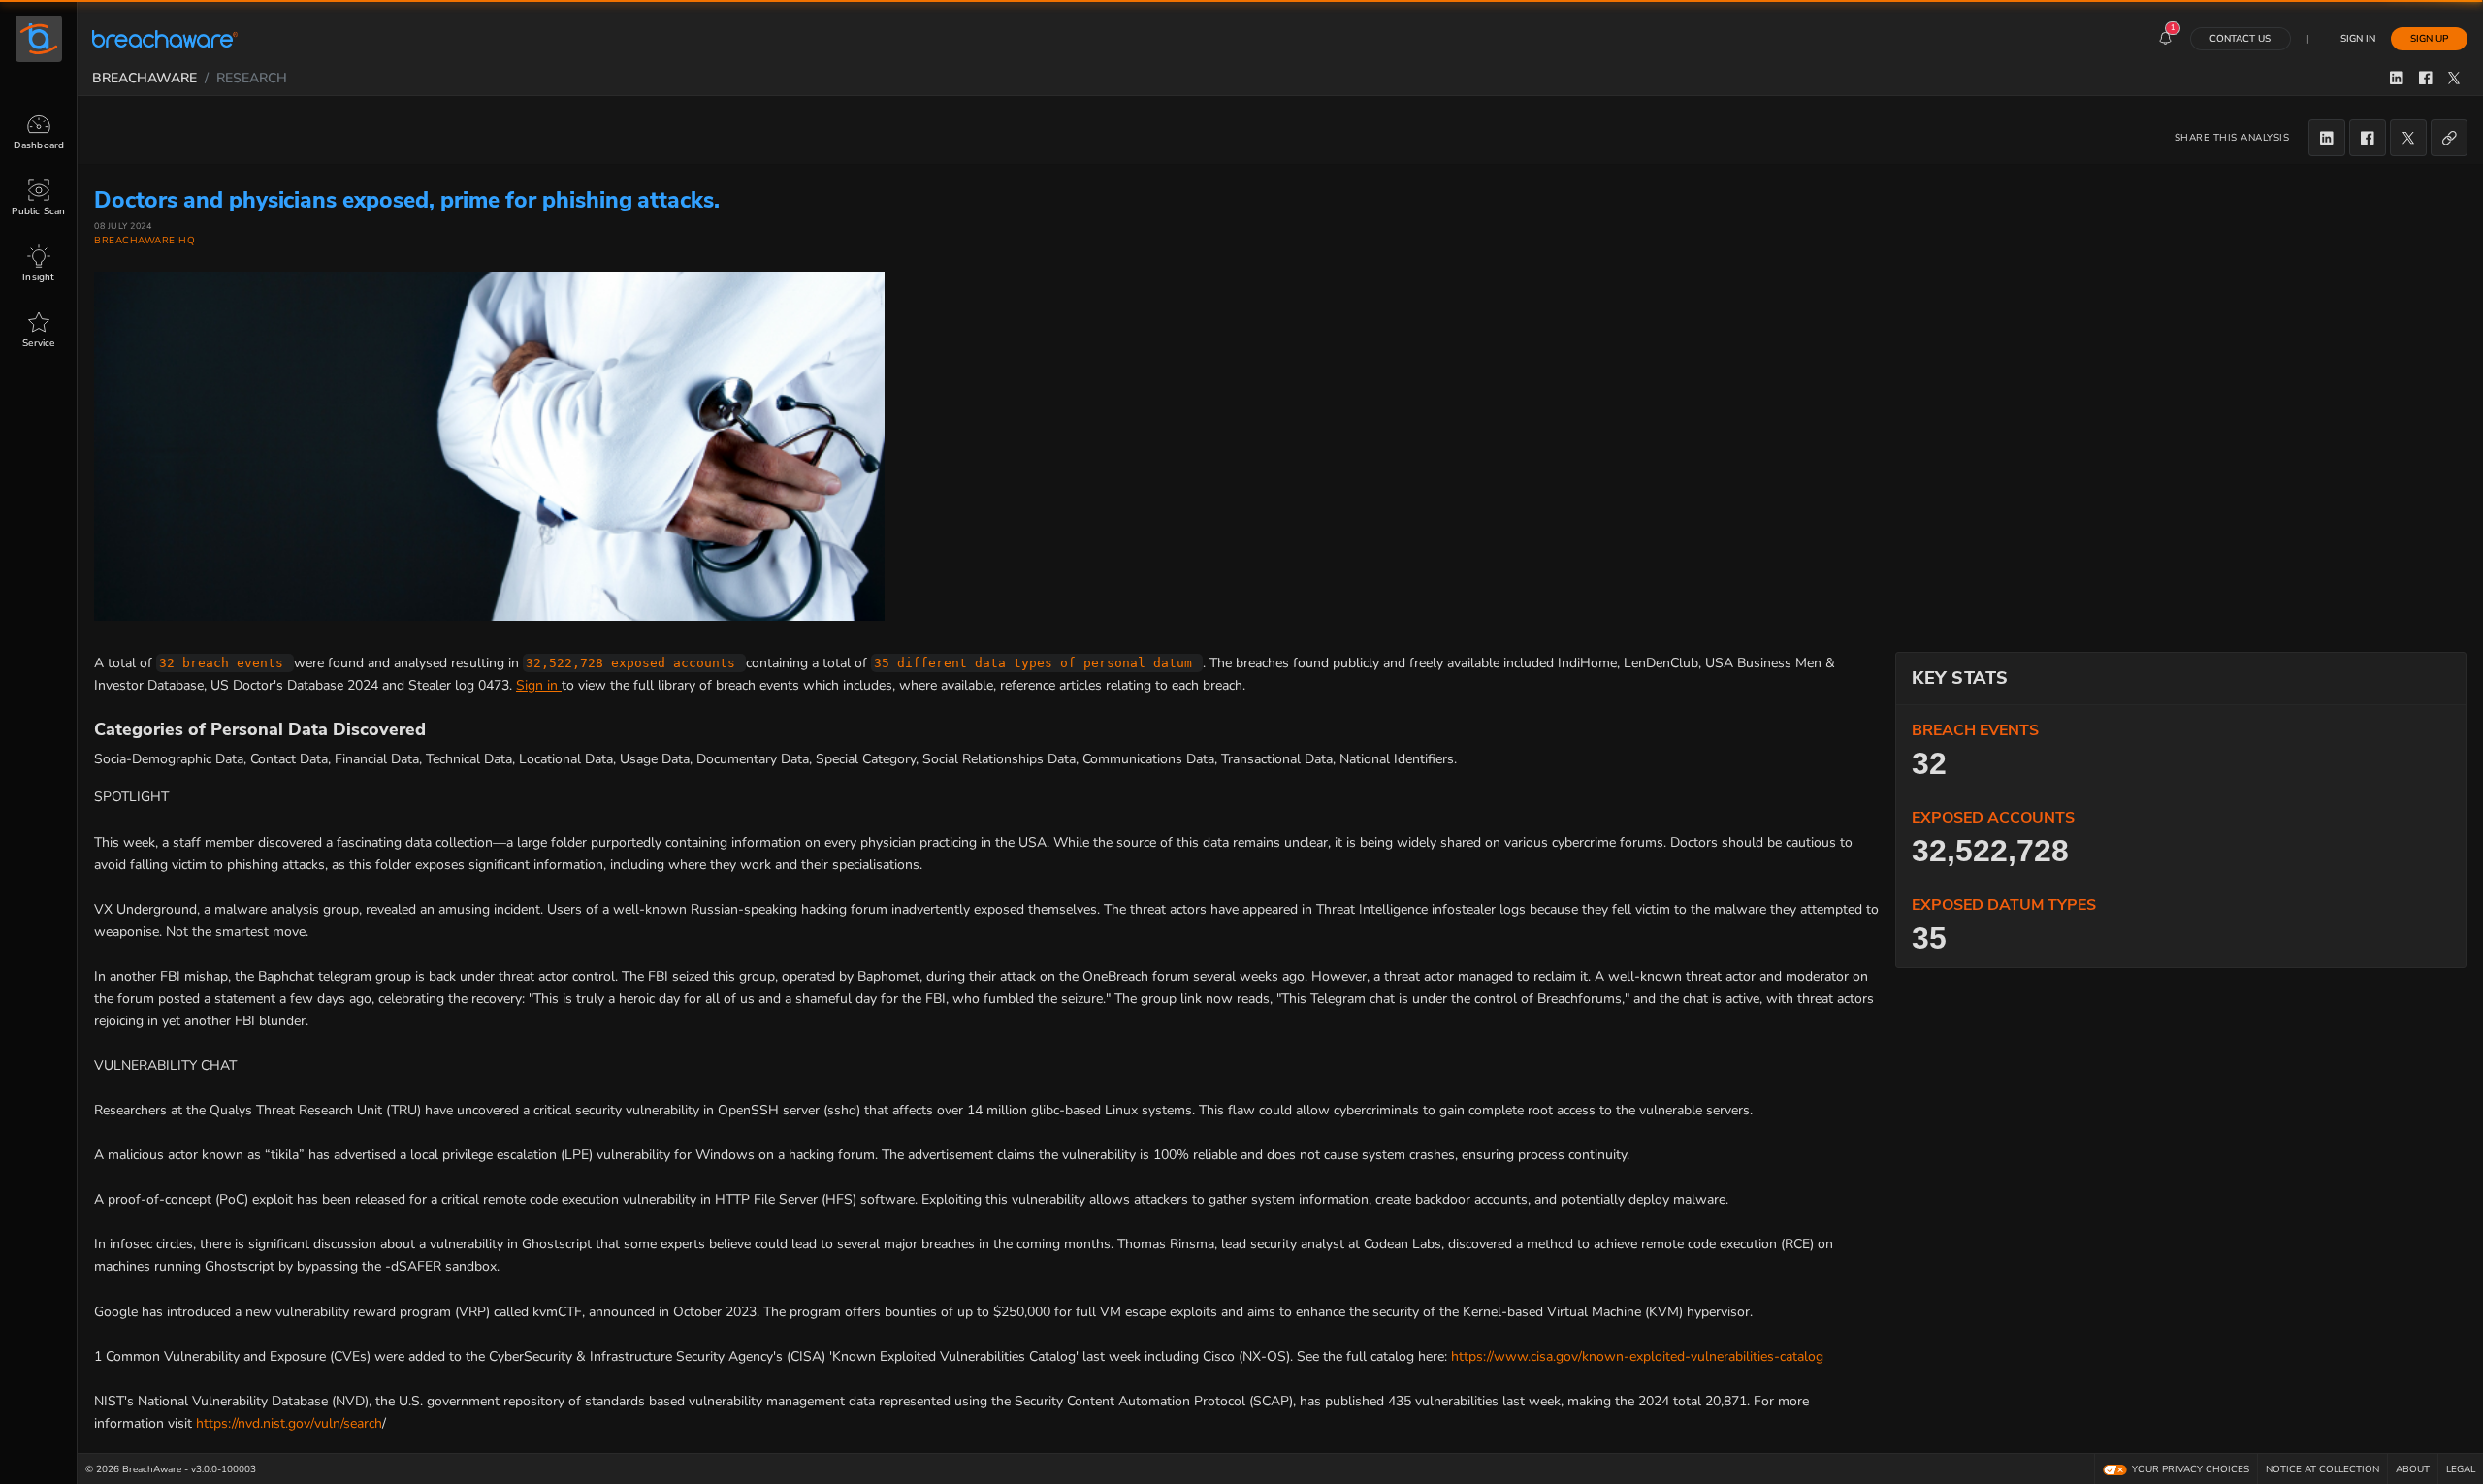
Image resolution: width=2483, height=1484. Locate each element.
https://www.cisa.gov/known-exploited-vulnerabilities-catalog (1637, 1356)
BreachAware (145, 78)
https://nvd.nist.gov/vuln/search (289, 1423)
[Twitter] (2408, 138)
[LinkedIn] (2327, 138)
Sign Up (2429, 38)
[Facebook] (2368, 138)
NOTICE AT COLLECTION (2322, 1469)
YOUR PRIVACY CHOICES (2191, 1469)
